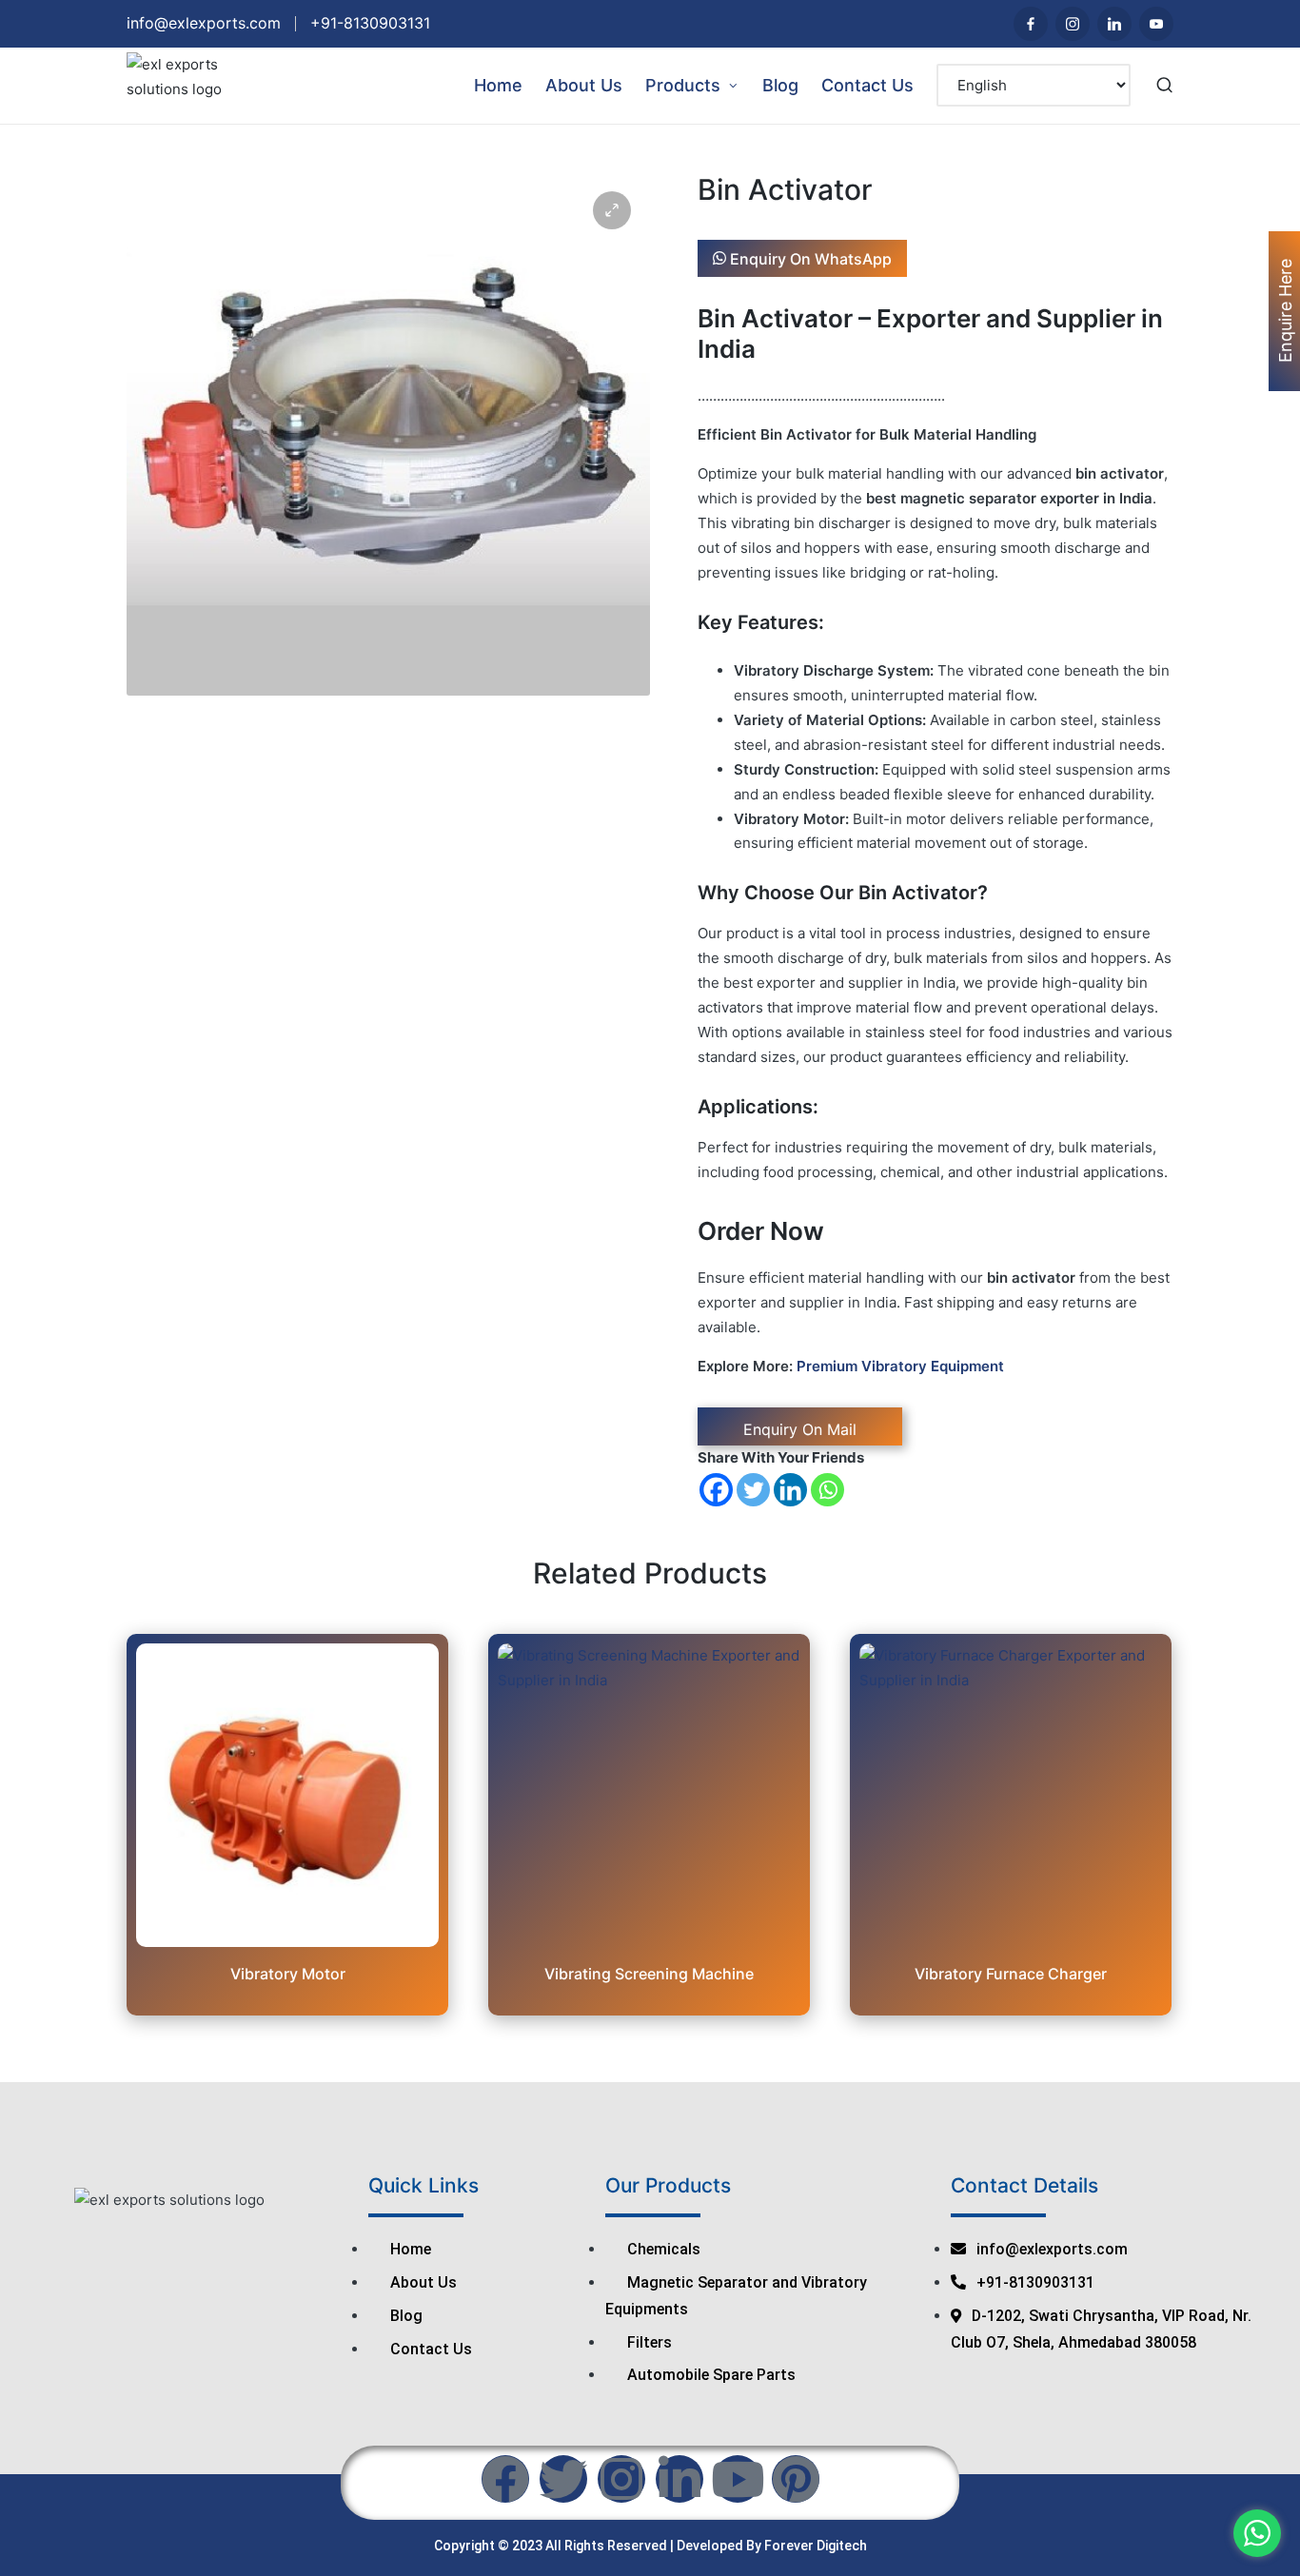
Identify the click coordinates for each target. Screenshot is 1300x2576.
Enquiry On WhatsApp (809, 258)
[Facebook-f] (505, 2479)
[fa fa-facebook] (1031, 24)
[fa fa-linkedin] (1114, 24)
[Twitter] (753, 1490)
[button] (612, 210)
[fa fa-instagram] (1073, 24)
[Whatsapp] (827, 1490)
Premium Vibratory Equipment (900, 1366)
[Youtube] (1156, 24)
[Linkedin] (790, 1490)
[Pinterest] (796, 2479)
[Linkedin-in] (680, 2479)
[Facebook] (716, 1490)
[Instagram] (621, 2479)
